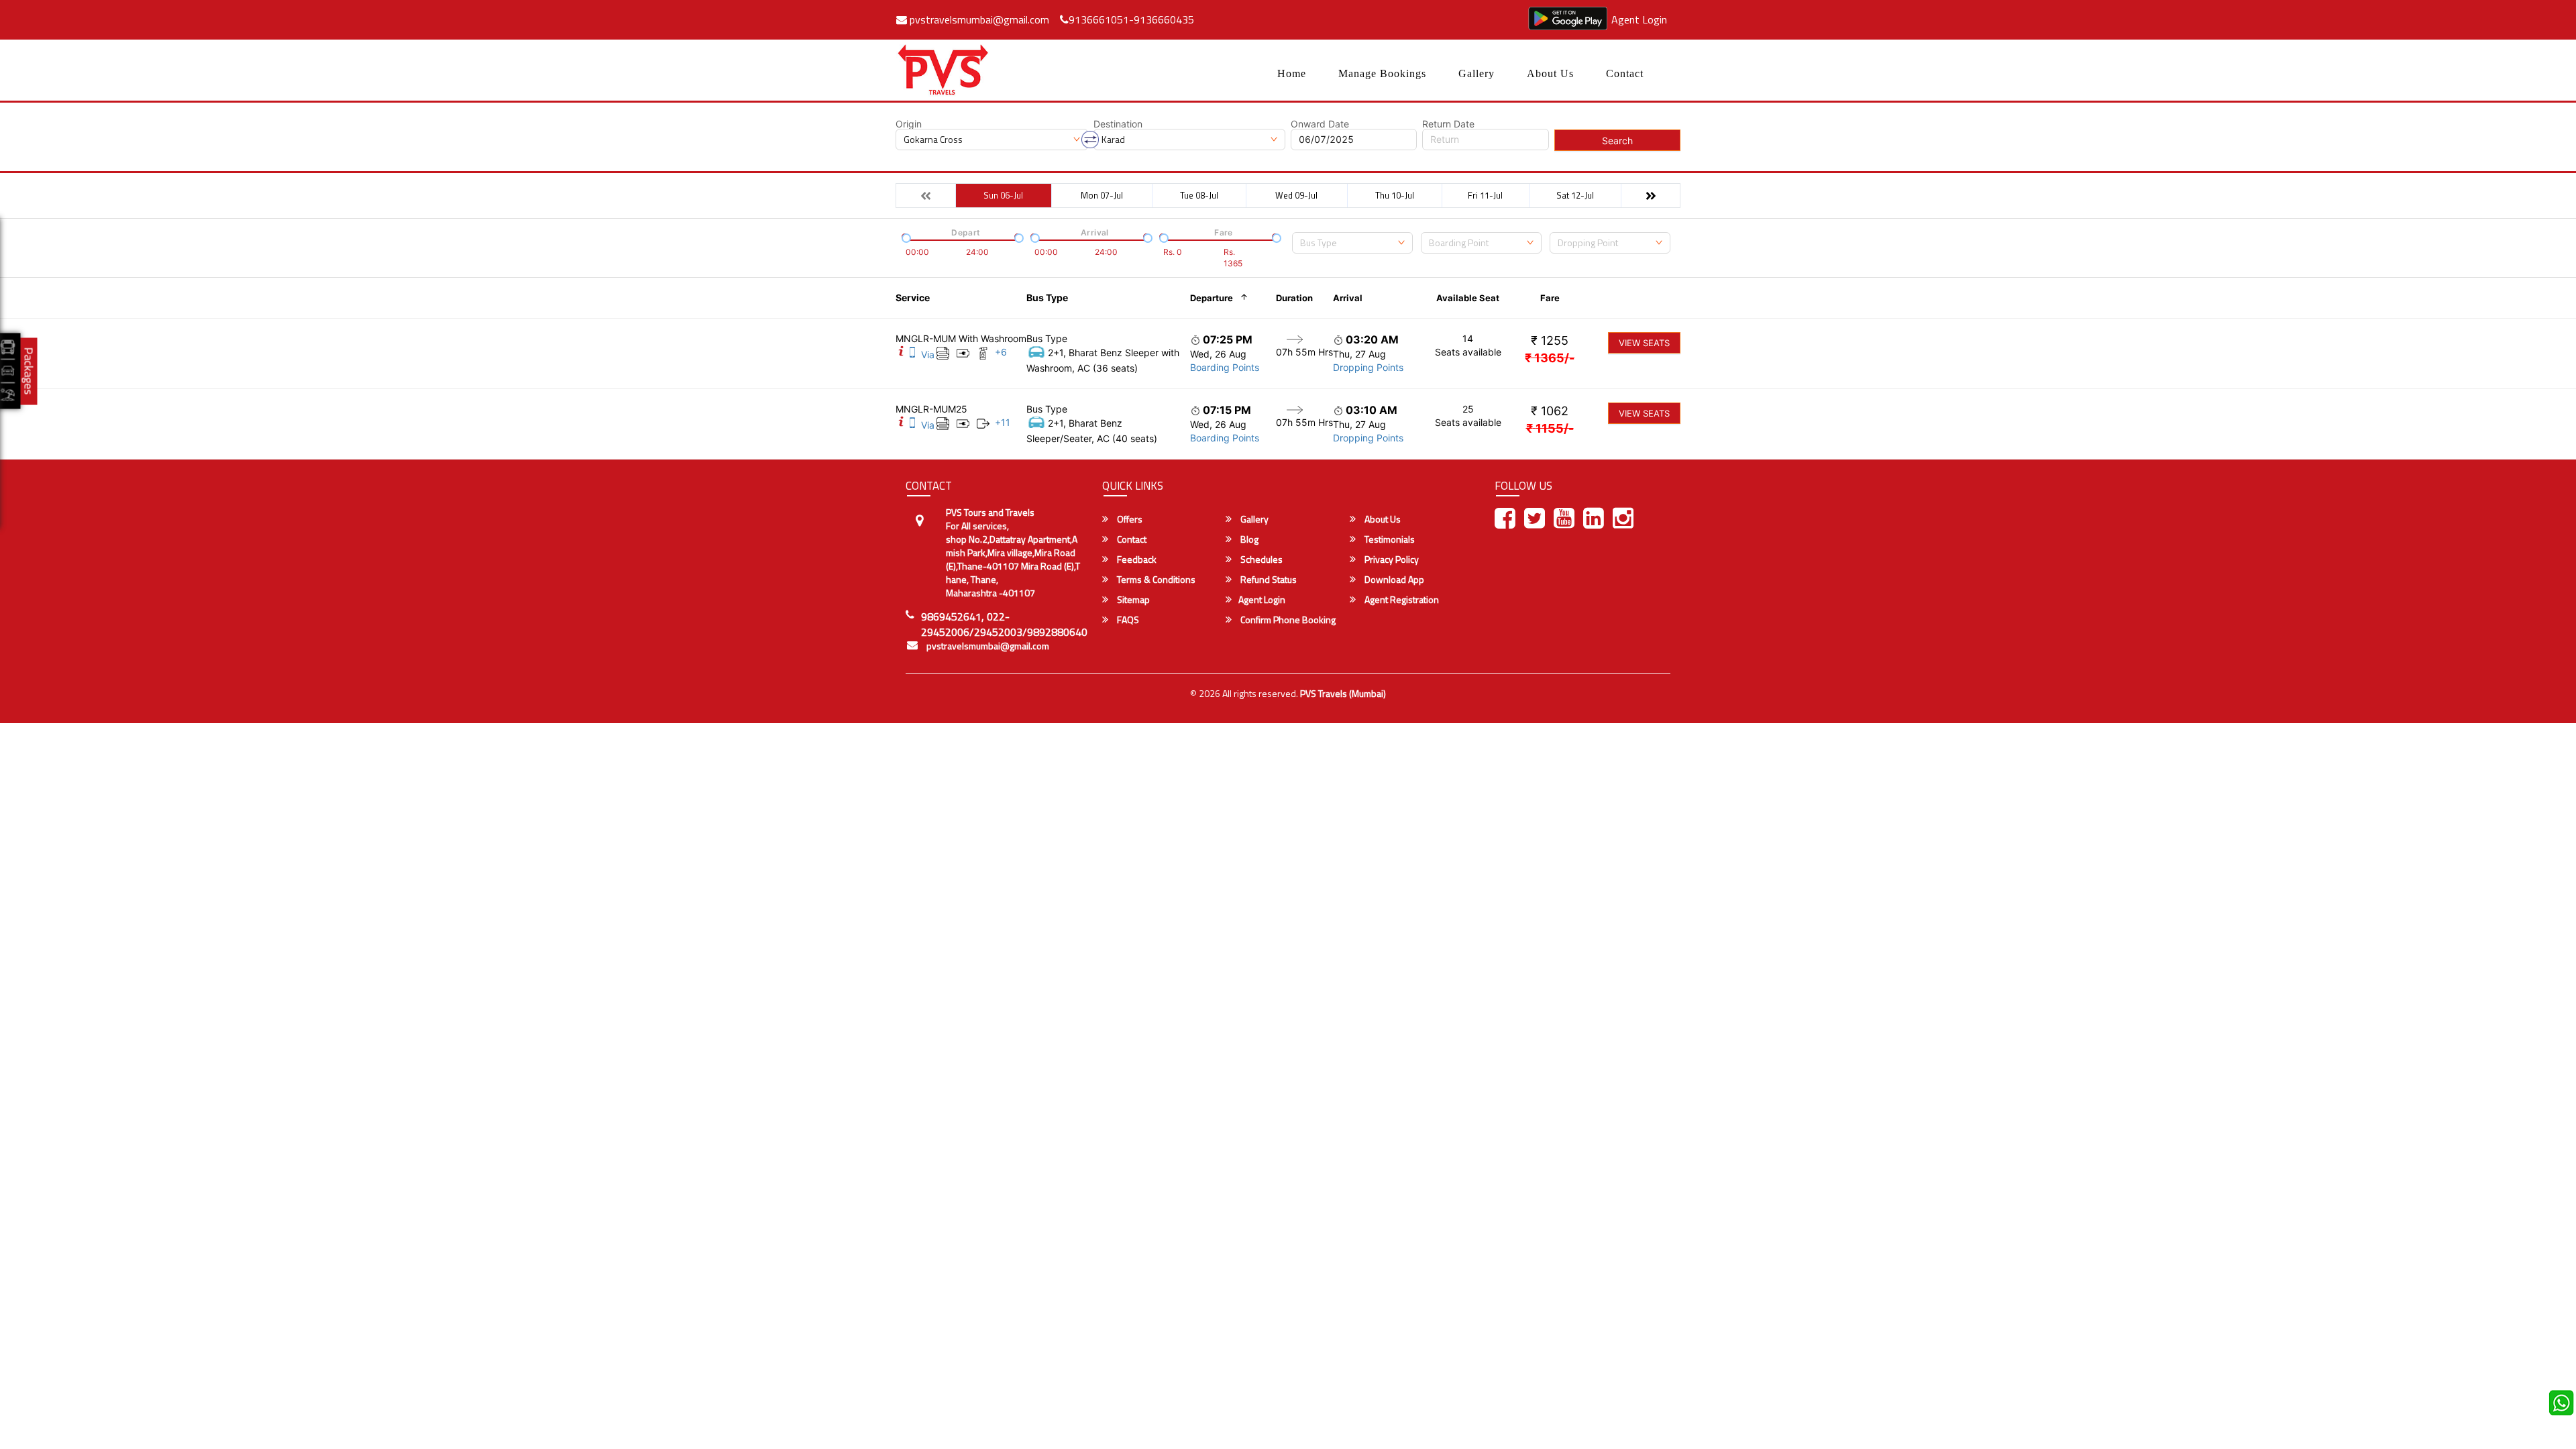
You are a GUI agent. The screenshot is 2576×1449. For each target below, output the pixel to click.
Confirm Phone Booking (1287, 620)
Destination (1118, 124)
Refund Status (1268, 580)
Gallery (1477, 73)
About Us (1550, 73)
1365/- (1550, 358)
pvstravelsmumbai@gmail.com (978, 19)
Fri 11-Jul (1485, 195)
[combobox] (1352, 243)
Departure (1212, 298)
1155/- (1550, 428)
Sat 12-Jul (1575, 195)
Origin (909, 124)
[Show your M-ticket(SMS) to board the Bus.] (912, 355)
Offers (1129, 519)
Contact (1625, 73)
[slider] (905, 237)
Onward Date (1320, 124)
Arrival (1348, 298)
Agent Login (1639, 19)
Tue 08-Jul (1199, 195)
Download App (1393, 580)
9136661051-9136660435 (1131, 19)
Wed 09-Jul (1296, 195)
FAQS (1127, 620)
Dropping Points (1368, 367)
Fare (1550, 298)
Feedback (1136, 559)
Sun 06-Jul (1003, 195)
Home (1292, 73)
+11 (1003, 422)
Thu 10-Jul (1395, 195)
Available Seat (1468, 298)
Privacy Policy (1391, 559)
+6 (1001, 352)
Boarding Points (1225, 367)
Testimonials (1389, 539)
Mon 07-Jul (1102, 195)
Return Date (1448, 124)
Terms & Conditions (1155, 580)
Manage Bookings (1382, 73)
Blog (1248, 539)
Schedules (1260, 559)
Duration (1294, 298)
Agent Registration (1401, 600)
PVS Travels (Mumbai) (1343, 693)
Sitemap (1132, 600)
